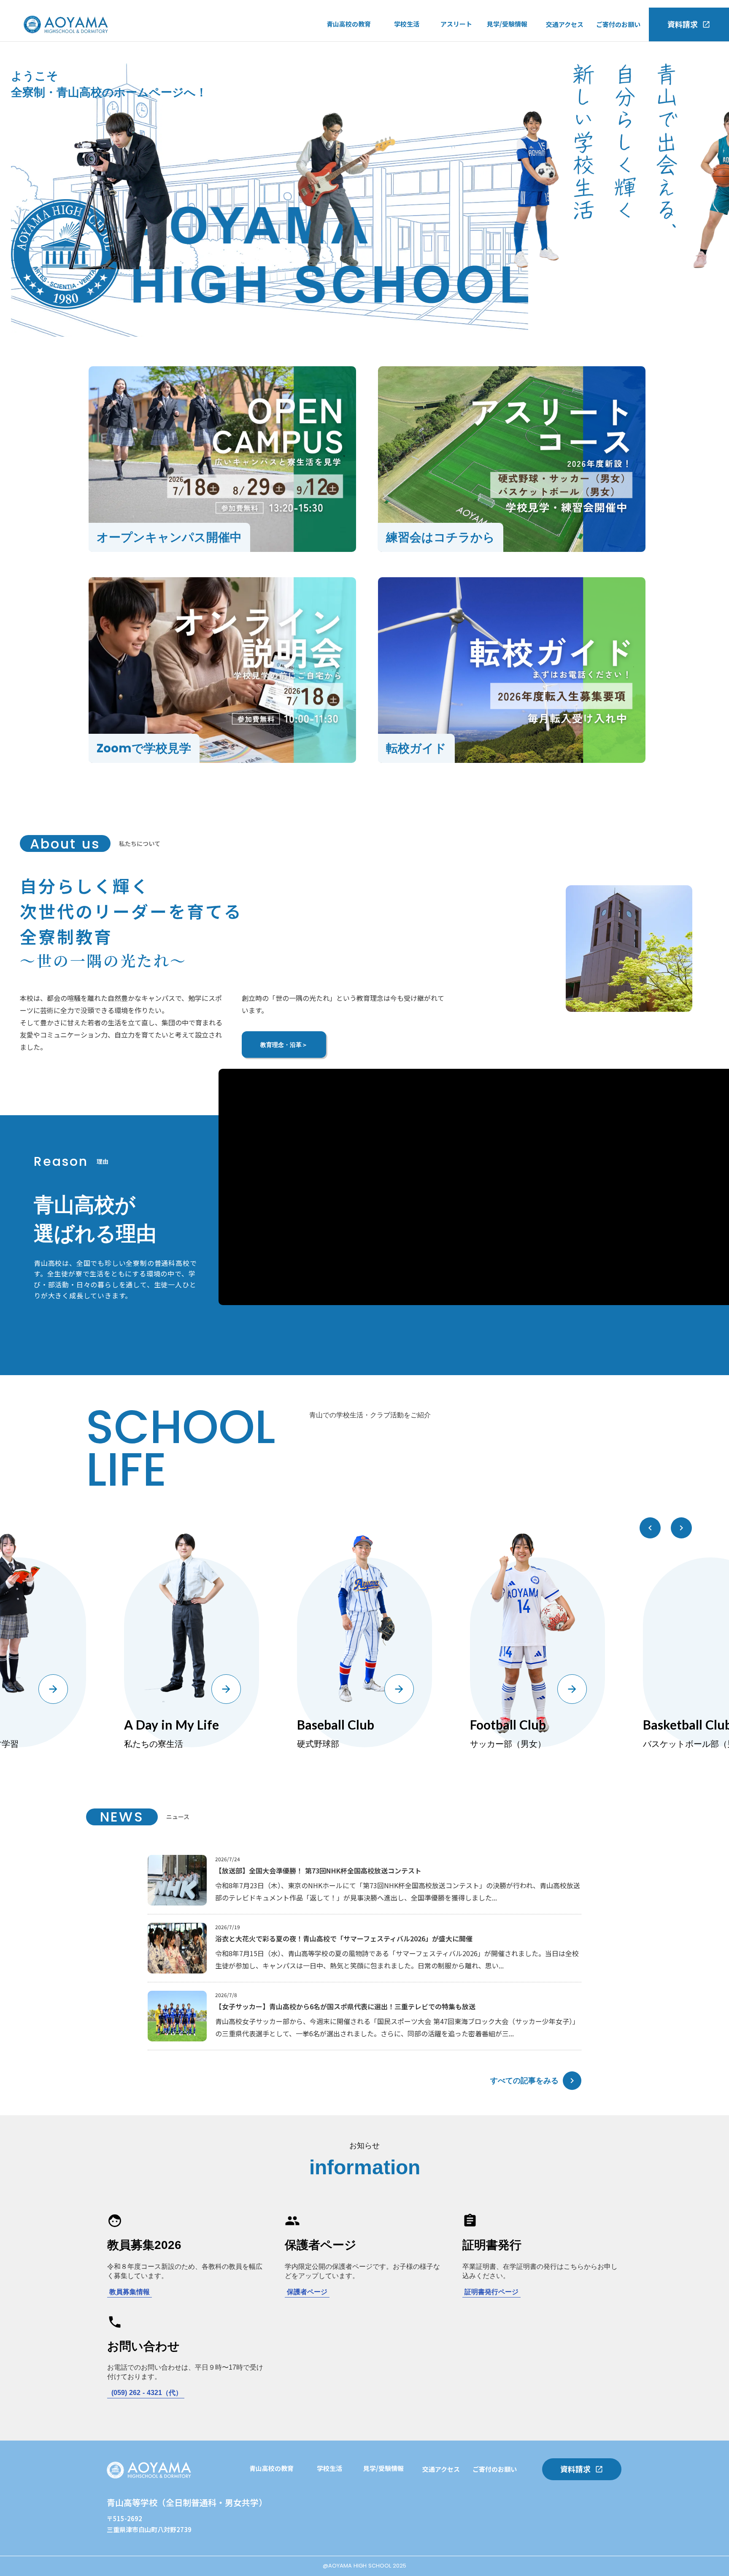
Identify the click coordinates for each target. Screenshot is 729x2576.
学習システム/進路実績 (282, 2490)
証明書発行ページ (491, 2292)
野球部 (450, 63)
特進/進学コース (350, 45)
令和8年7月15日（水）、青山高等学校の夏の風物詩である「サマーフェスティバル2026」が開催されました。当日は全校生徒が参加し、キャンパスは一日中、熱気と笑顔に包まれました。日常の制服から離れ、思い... (397, 1959)
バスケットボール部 (469, 80)
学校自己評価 (346, 97)
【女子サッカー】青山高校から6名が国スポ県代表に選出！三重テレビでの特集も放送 (345, 2006)
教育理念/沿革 (347, 80)
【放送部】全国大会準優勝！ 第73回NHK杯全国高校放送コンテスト (318, 1871)
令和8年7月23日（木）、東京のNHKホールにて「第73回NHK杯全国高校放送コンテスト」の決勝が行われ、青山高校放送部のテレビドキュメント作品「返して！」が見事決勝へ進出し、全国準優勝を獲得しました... (398, 1891)
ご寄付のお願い (618, 24)
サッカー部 (456, 46)
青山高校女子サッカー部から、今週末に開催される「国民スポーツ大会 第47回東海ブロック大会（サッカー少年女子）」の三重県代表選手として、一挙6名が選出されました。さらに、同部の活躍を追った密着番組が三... (397, 2027)
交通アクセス (565, 24)
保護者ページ (307, 2292)
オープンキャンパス (515, 45)
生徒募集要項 (506, 97)
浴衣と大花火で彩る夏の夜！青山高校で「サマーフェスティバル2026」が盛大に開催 (344, 1938)
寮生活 (404, 80)
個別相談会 (333, 2541)
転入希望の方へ (509, 62)
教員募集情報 (130, 2292)
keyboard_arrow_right (572, 2081)
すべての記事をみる (524, 2080)
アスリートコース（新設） (364, 62)
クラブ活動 (410, 63)
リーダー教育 (268, 2524)
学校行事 (407, 46)
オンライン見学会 (512, 80)
